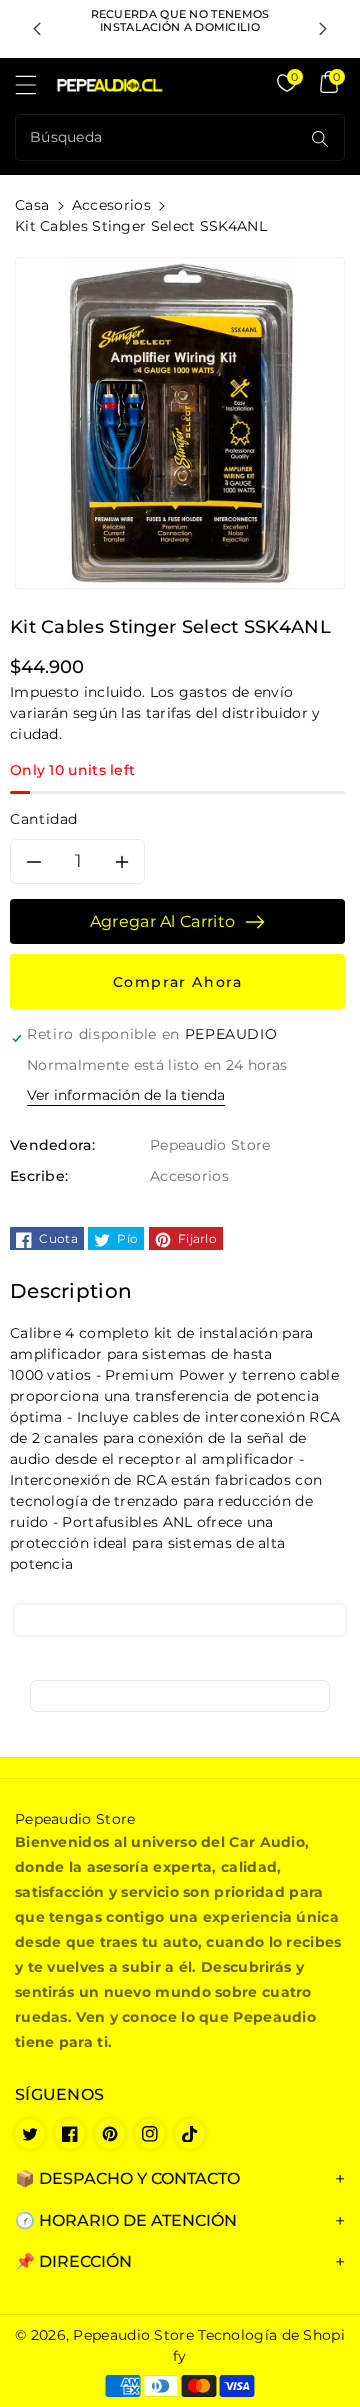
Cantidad (44, 819)
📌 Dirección (73, 2261)
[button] (35, 90)
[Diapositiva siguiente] (323, 29)
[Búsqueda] (320, 139)
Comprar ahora (178, 982)
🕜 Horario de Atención (126, 2220)
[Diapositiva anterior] (37, 29)
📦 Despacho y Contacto (127, 2178)
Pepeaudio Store (133, 2335)
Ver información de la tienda (126, 1095)
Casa (32, 205)
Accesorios (111, 205)
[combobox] (160, 137)
